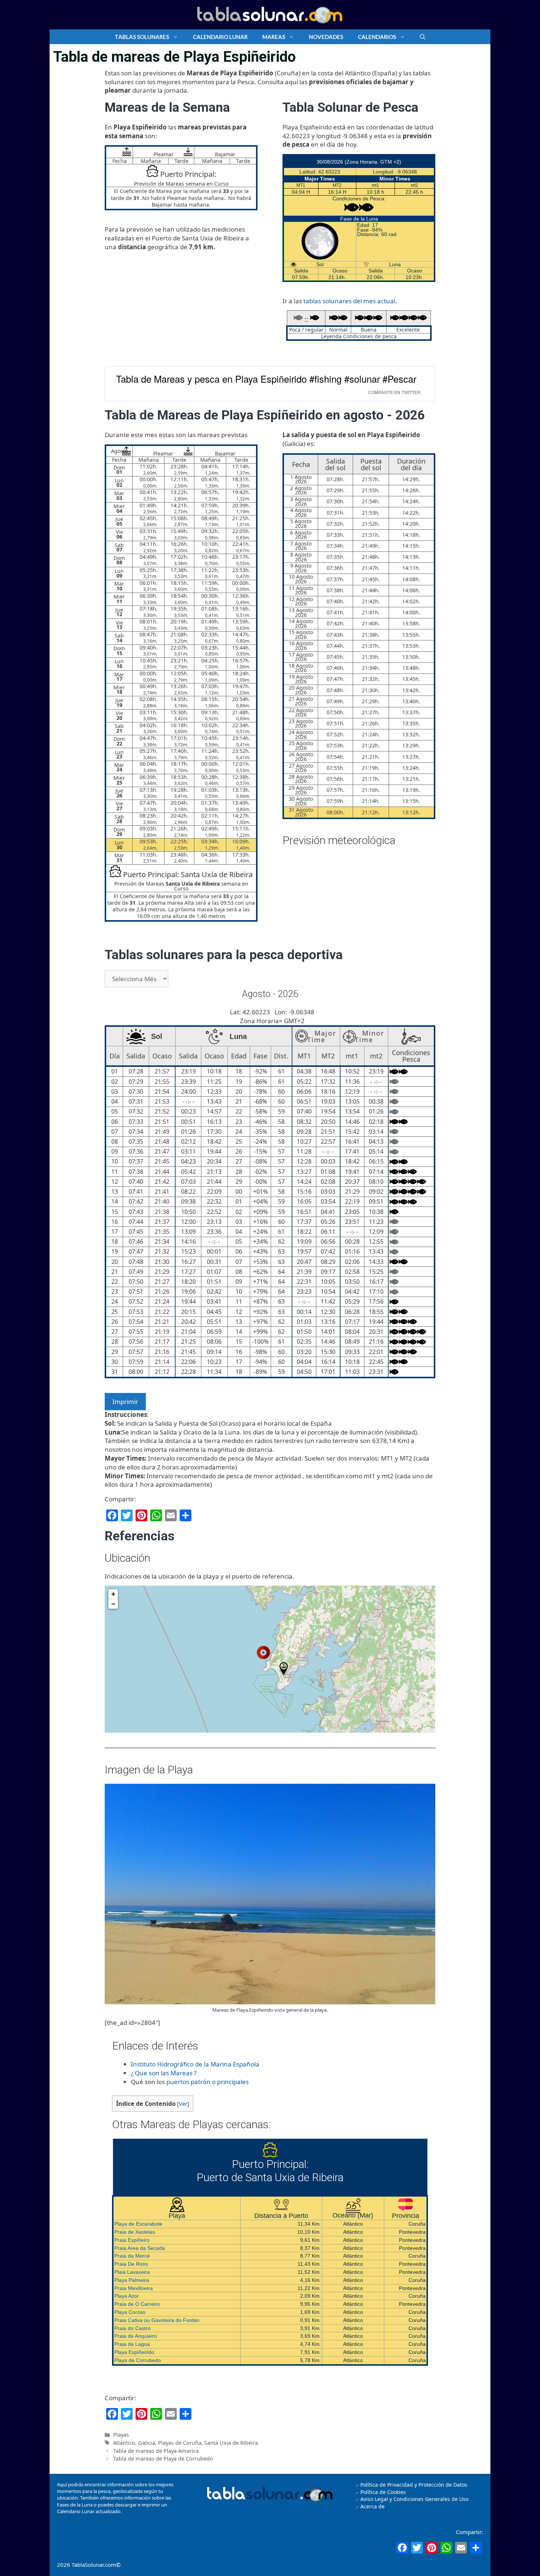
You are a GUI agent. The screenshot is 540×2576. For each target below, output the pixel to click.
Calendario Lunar (220, 37)
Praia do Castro (132, 2328)
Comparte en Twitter (394, 392)
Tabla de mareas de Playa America (156, 2451)
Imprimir (125, 1402)
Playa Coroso (130, 2312)
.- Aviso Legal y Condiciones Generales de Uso (412, 2499)
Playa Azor (127, 2296)
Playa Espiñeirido (134, 2352)
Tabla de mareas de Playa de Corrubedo (163, 2459)
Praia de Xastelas (135, 2232)
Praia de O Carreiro (137, 2304)
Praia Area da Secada (140, 2248)
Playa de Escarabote (138, 2224)
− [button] (113, 1604)
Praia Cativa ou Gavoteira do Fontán (157, 2320)
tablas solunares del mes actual (349, 301)
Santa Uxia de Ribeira (231, 2443)
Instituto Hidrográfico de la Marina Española (195, 2064)
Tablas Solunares (142, 37)
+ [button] (113, 1594)
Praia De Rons (131, 2264)
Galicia (147, 2443)
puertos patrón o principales (208, 2082)
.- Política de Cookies (381, 2492)
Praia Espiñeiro (132, 2240)
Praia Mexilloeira (134, 2288)
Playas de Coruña (180, 2443)
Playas (121, 2435)
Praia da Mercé (132, 2256)
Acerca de (372, 2506)
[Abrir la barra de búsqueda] (423, 37)
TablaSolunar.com (94, 2565)
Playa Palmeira (132, 2280)
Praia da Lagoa (132, 2344)
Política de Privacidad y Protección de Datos (414, 2485)
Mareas (274, 37)
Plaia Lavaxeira (132, 2272)
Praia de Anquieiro (136, 2336)
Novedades (326, 37)
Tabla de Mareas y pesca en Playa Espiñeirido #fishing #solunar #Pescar (266, 379)
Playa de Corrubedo (138, 2360)
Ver (183, 2104)
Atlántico (124, 2443)
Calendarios (377, 37)
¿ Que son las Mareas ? (164, 2073)
